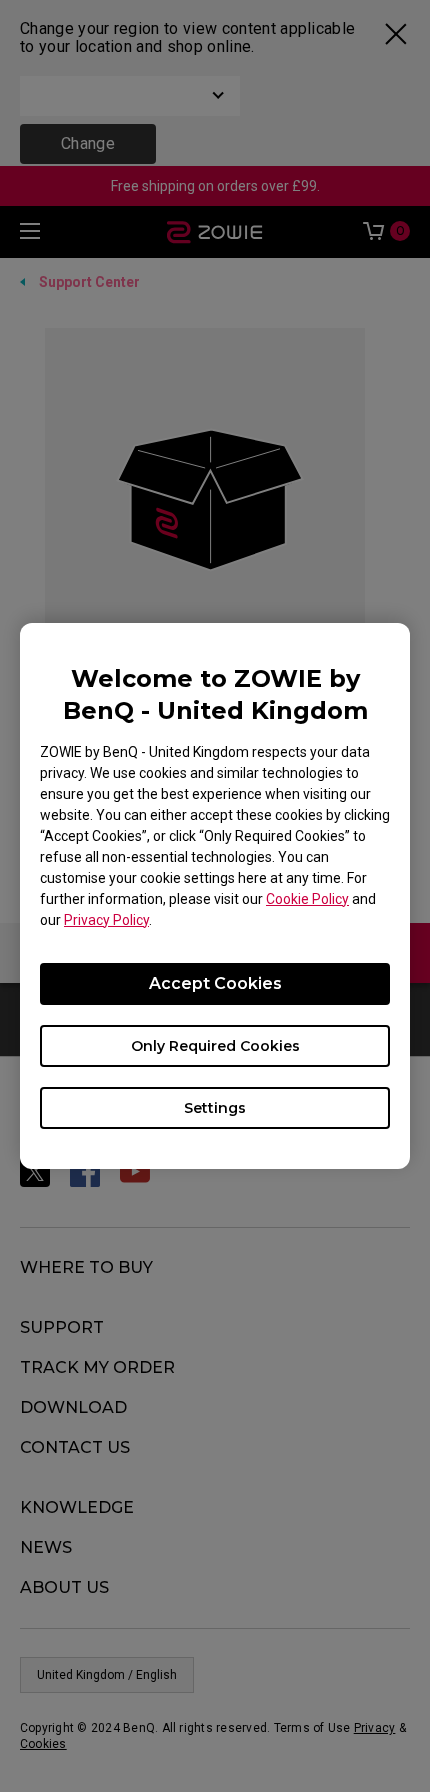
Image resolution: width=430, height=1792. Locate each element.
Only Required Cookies (215, 1046)
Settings (215, 1108)
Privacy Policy (106, 920)
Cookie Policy (307, 899)
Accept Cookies (215, 983)
